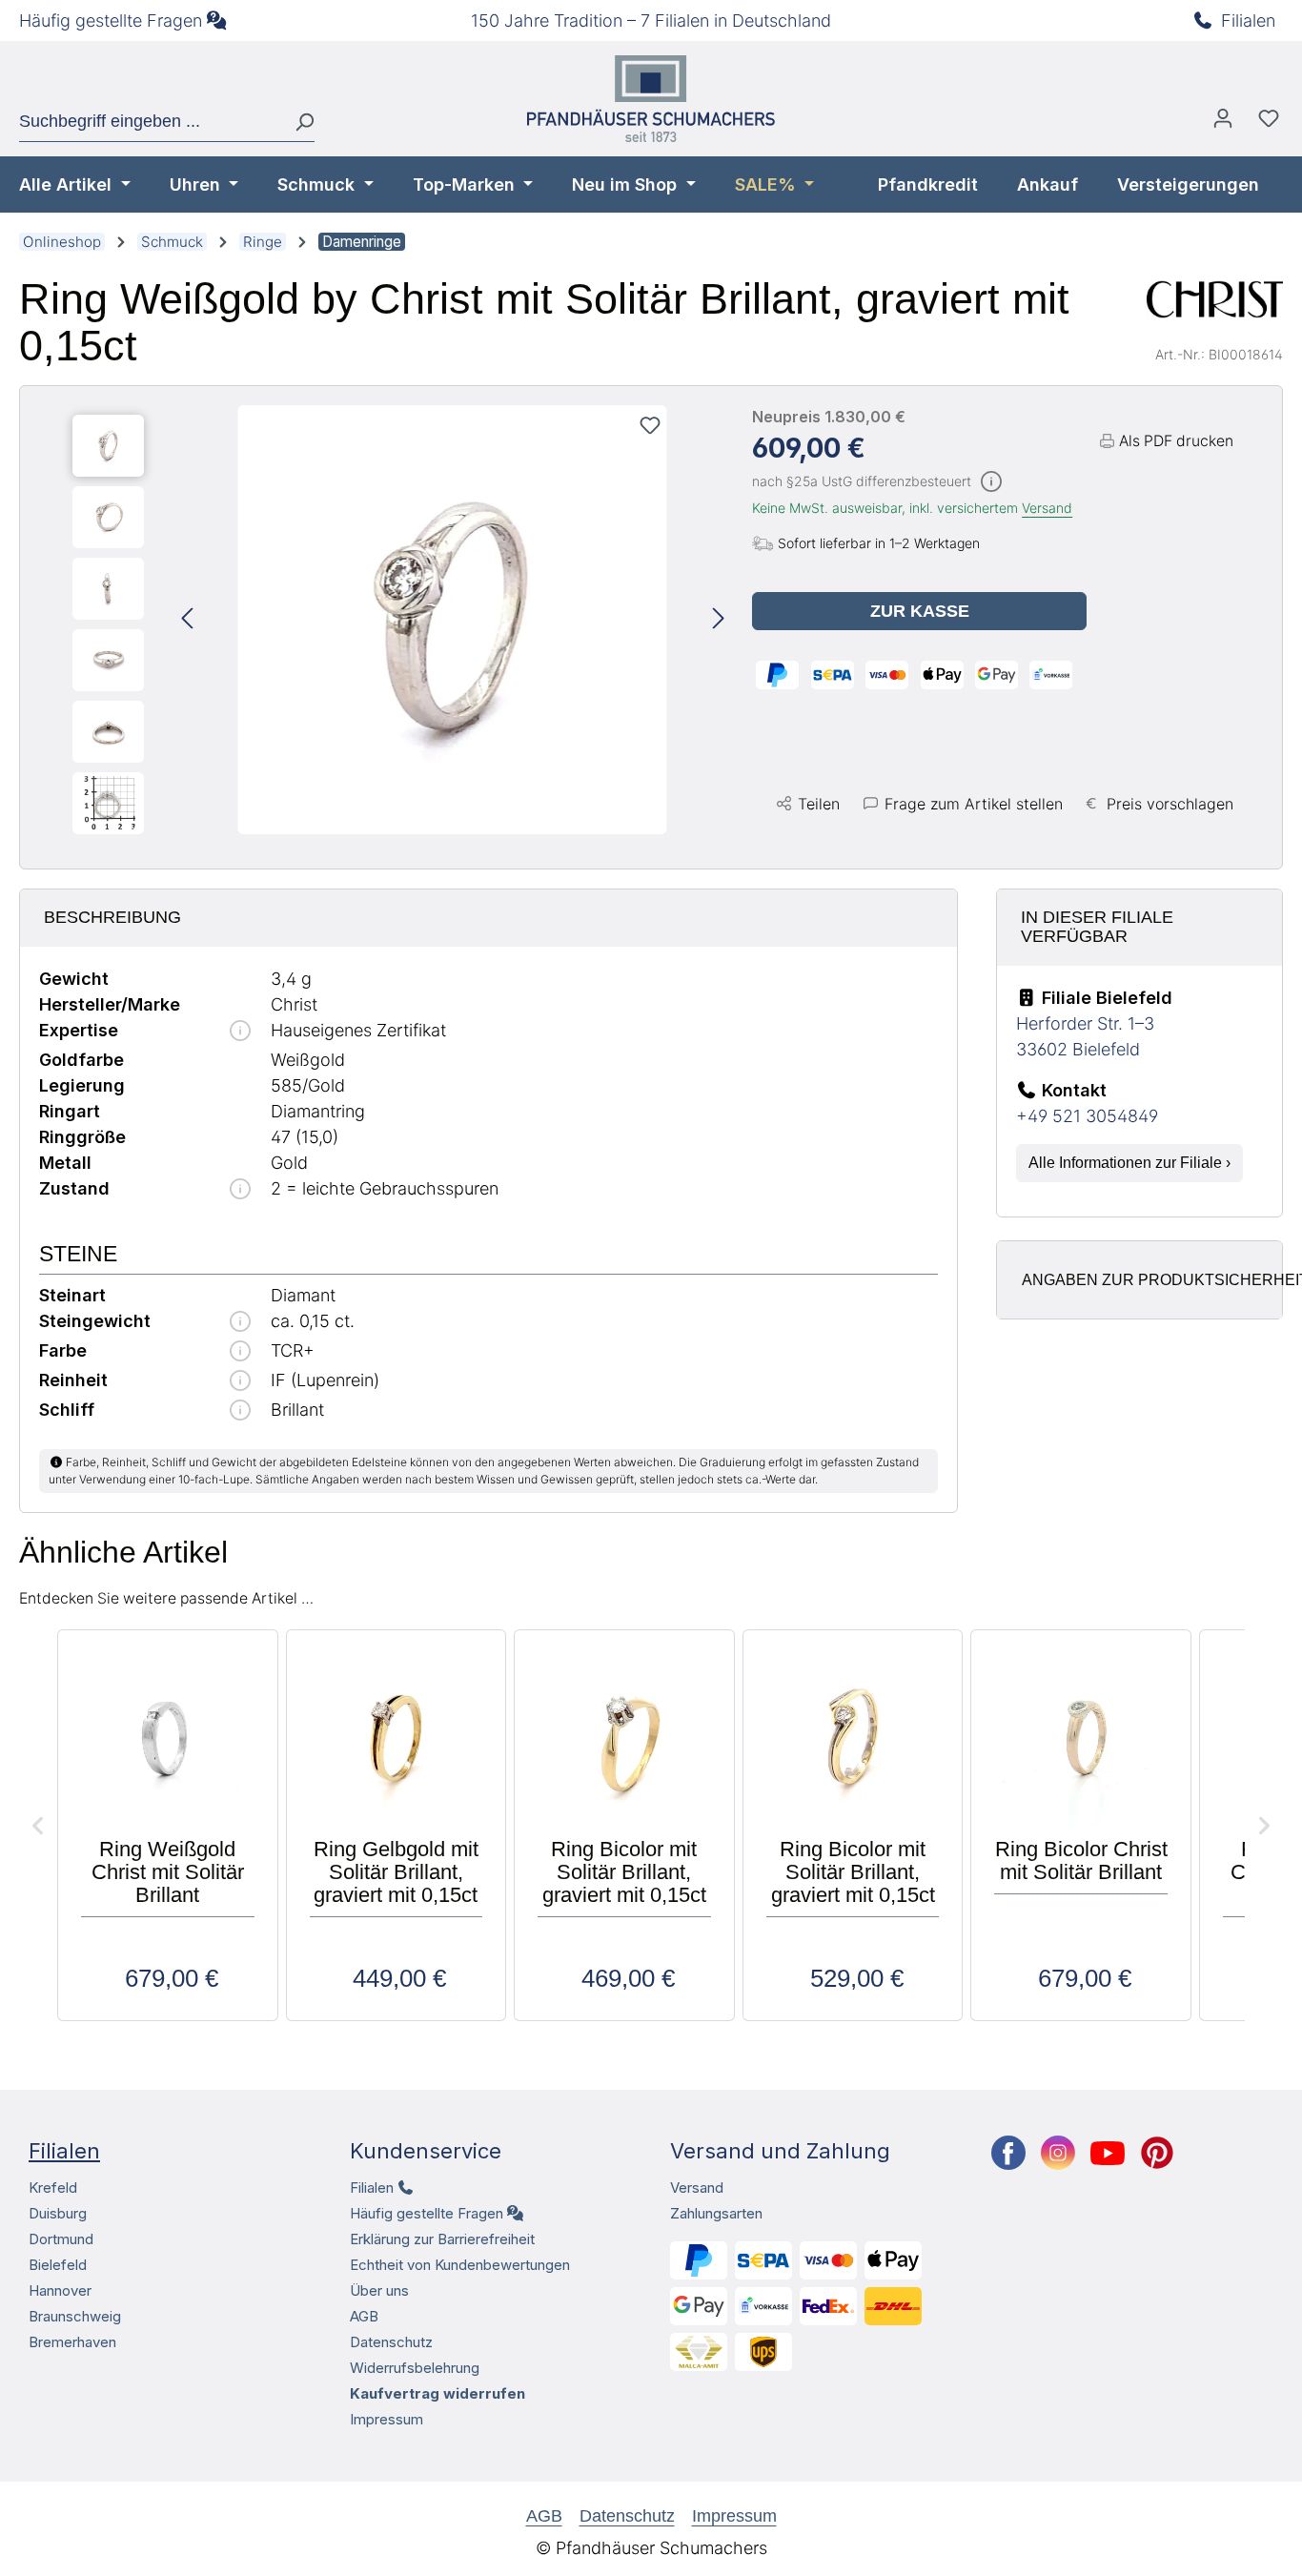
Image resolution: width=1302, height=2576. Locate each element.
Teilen (819, 804)
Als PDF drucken (1176, 441)
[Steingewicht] (240, 1323)
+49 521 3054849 (1087, 1116)
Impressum (387, 2419)
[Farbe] (240, 1352)
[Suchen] (297, 122)
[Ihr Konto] (1223, 123)
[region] (398, 620)
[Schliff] (240, 1411)
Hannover (60, 2290)
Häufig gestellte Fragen (111, 20)
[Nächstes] (719, 619)
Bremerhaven (72, 2342)
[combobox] (150, 122)
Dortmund (61, 2239)
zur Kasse (920, 611)
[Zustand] (240, 1190)
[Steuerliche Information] (991, 483)
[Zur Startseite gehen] (651, 99)
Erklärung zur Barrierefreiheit (442, 2239)
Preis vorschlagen (1170, 804)
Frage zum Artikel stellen (974, 804)
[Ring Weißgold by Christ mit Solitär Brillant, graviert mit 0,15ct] (453, 620)
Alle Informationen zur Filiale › (1129, 1163)
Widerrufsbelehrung (415, 2368)
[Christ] (1215, 299)
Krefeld (53, 2188)
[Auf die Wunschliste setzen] (650, 425)
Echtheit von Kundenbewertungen (460, 2265)
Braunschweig (75, 2316)
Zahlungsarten (716, 2213)
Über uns (379, 2290)
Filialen (1248, 20)
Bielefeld (58, 2265)
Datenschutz (391, 2342)
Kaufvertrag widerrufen (437, 2393)
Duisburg (58, 2213)
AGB (364, 2316)
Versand (1047, 508)
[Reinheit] (240, 1382)
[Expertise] (240, 1032)
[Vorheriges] (187, 619)
